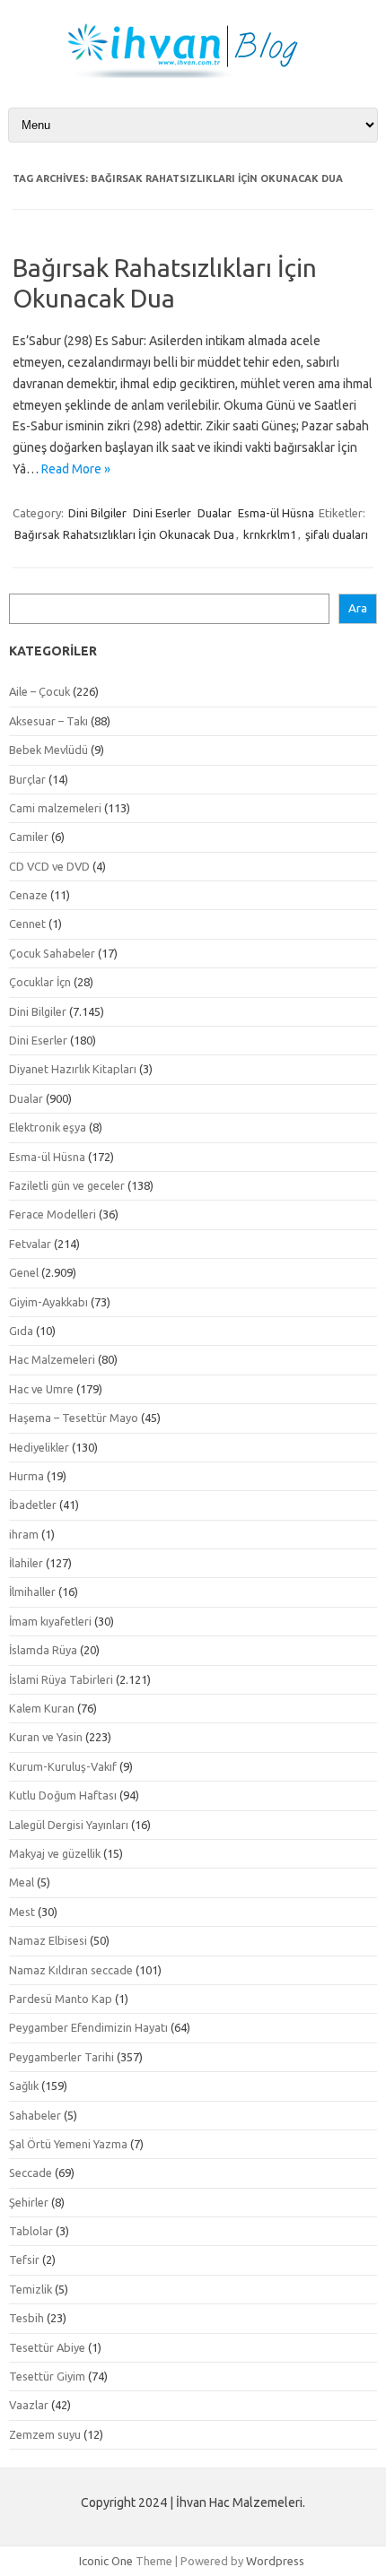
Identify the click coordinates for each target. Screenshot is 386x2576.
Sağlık (24, 2086)
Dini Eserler (162, 513)
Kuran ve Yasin (46, 1737)
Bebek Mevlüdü (48, 750)
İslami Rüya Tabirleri (61, 1679)
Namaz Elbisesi (48, 1940)
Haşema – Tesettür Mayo (74, 1418)
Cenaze (28, 895)
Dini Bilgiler (97, 513)
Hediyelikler (39, 1447)
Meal (22, 1882)
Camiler (29, 837)
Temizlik (31, 2289)
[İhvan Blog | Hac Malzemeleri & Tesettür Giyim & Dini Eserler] (193, 74)
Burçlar (27, 779)
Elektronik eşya (48, 1127)
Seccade (31, 2173)
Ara (358, 608)
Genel (24, 1272)
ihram (24, 1534)
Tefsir (24, 2259)
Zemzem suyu (45, 2434)
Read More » (76, 469)
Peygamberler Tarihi (61, 2057)
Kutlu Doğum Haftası (63, 1795)
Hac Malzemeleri (52, 1359)
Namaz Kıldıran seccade (71, 1970)
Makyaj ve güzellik (55, 1853)
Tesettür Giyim (47, 2376)
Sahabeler (35, 2115)
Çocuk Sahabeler (52, 953)
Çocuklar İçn (40, 982)
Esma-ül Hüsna (276, 513)
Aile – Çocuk (39, 691)
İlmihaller (32, 1592)
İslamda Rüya (43, 1650)
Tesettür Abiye (47, 2347)
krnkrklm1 (270, 534)
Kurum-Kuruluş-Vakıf (63, 1766)
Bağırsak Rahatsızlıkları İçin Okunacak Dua (124, 534)
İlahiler (26, 1563)
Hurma (26, 1476)
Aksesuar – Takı (48, 721)
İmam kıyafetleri (50, 1621)
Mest (22, 1912)
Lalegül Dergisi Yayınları (69, 1825)
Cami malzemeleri (55, 808)
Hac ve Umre (41, 1389)
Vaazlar (29, 2405)
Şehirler (29, 2202)
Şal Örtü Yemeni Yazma (68, 2144)
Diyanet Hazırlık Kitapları (73, 1069)
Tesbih (26, 2318)
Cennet (27, 924)
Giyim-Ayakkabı (48, 1302)
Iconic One (106, 2561)
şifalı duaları (337, 534)
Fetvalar (30, 1244)
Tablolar (31, 2231)
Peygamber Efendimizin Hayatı (88, 2027)
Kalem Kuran (42, 1708)
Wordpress (275, 2561)
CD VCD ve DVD (49, 866)
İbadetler (33, 1505)
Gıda (21, 1331)
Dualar (215, 513)
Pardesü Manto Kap (61, 1999)
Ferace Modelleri (53, 1214)
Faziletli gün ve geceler (67, 1185)
